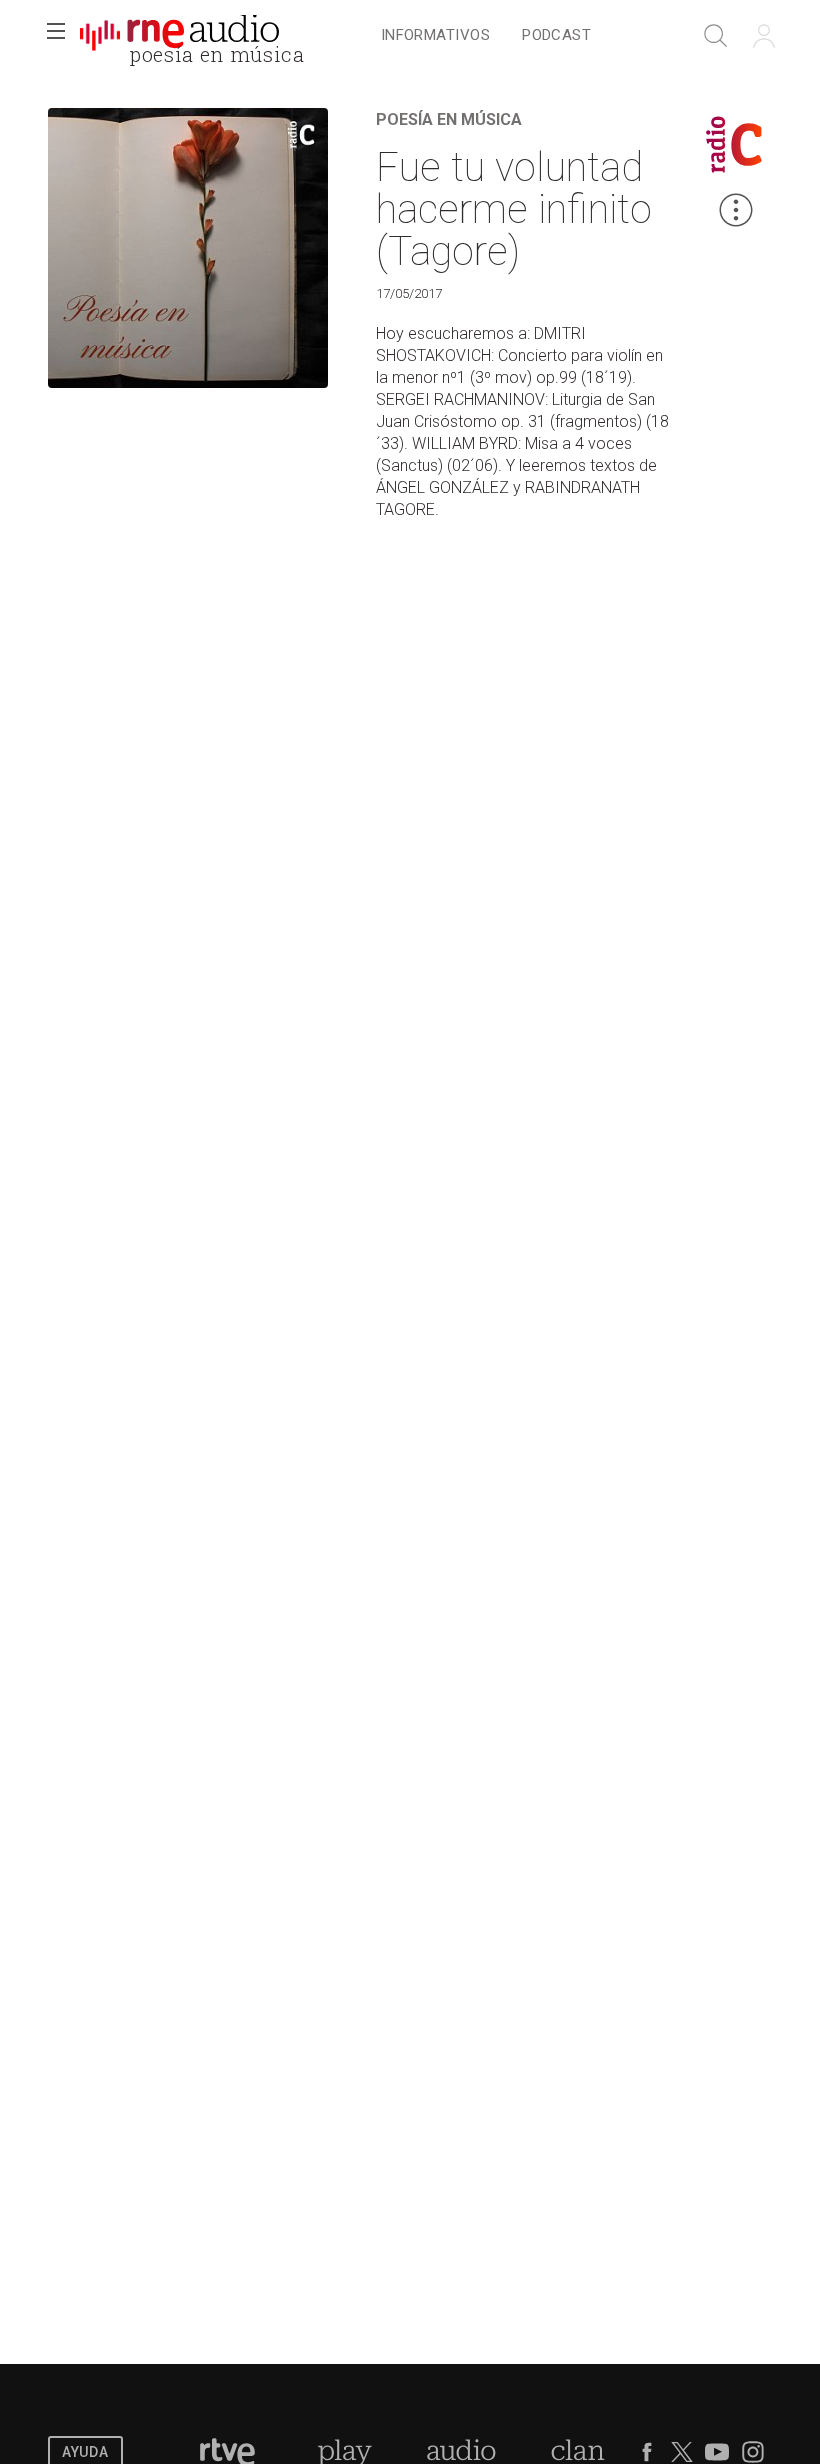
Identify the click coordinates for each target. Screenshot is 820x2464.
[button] (56, 36)
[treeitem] (435, 36)
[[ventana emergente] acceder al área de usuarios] (764, 36)
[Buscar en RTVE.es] (716, 36)
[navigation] (486, 36)
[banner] (180, 36)
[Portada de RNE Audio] (179, 36)
